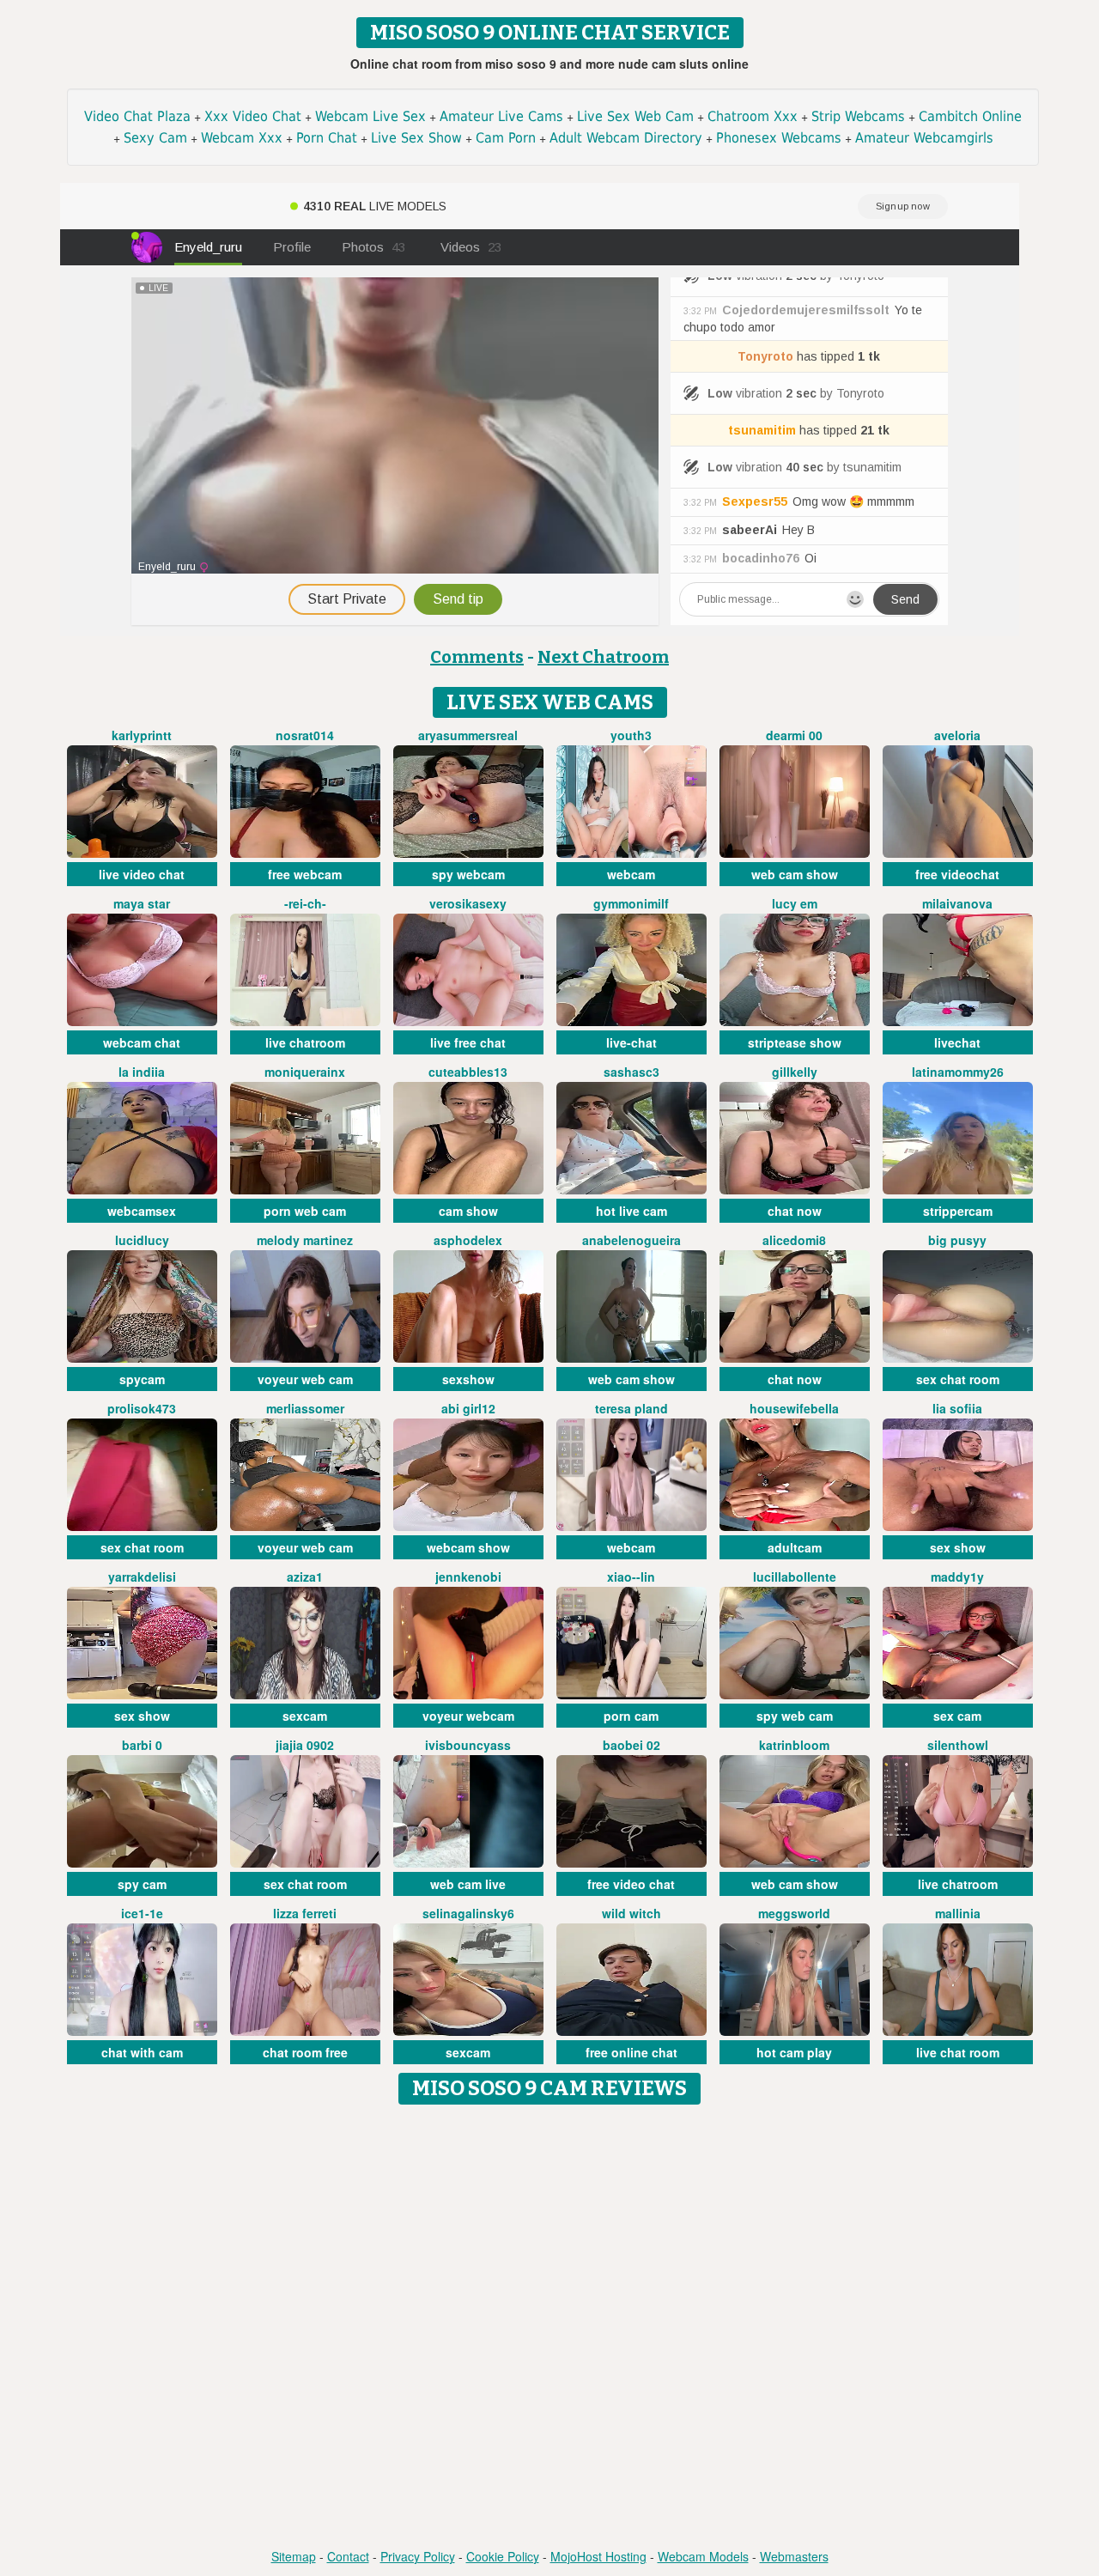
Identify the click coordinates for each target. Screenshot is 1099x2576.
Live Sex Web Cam (635, 116)
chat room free (305, 2052)
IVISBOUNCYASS (468, 1745)
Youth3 (631, 735)
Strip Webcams (858, 116)
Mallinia (958, 1913)
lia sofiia (957, 1408)
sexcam (305, 1716)
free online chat (631, 2052)
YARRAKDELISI (142, 1577)
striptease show (795, 1042)
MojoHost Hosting (598, 2556)
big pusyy (957, 1240)
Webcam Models (703, 2556)
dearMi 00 (794, 735)
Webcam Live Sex (370, 116)
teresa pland (631, 1408)
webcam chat (142, 1042)
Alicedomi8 (794, 1240)
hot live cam (631, 1211)
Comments (477, 657)
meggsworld (794, 1913)
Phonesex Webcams (779, 138)
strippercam (958, 1211)
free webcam (305, 874)
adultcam (795, 1547)
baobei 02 (631, 1745)
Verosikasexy (468, 903)
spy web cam (795, 1716)
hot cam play (794, 2052)
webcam (631, 874)
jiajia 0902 (305, 1745)
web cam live (468, 1884)
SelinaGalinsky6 (468, 1913)
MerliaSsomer (305, 1408)
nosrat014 (305, 735)
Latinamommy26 (958, 1072)
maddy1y (957, 1577)
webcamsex (142, 1211)
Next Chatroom (603, 657)
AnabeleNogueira (631, 1240)
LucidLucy (142, 1240)
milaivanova (957, 903)
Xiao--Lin (631, 1577)
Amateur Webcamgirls (924, 138)
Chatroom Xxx (753, 116)
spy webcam (468, 874)
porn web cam (305, 1211)
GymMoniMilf (631, 903)
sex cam (957, 1716)
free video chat (631, 1884)
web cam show (795, 874)
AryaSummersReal (468, 735)
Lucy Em (795, 903)
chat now (795, 1211)
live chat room (958, 2052)
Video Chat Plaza (137, 116)
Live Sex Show (416, 138)
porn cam (631, 1716)
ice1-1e (142, 1913)
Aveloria (957, 735)
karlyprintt (142, 735)
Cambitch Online (970, 116)
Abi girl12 (468, 1408)
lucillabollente (795, 1577)
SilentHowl (958, 1745)
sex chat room (958, 1379)
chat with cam (142, 2052)
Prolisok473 (142, 1408)
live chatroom (305, 1042)
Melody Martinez (305, 1240)
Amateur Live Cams (501, 116)
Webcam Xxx (242, 138)
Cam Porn (506, 138)
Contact (348, 2556)
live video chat (142, 874)
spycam (142, 1379)
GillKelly (795, 1072)
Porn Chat (327, 138)
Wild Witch (631, 1913)
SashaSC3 (631, 1072)
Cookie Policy (503, 2556)
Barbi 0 (142, 1745)
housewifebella (794, 1408)
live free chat (468, 1042)
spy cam (142, 1884)
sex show (958, 1547)
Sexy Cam (155, 138)
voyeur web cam (305, 1379)
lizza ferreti (305, 1913)
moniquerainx (305, 1072)
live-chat (631, 1042)
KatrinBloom (794, 1745)
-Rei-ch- (305, 903)
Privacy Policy (418, 2556)
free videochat (957, 874)
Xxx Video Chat (253, 116)
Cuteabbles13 (468, 1072)
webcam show (468, 1547)
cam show (468, 1211)
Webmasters (794, 2556)
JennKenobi (468, 1577)
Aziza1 (305, 1577)
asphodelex (468, 1240)
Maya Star (142, 903)
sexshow (468, 1379)
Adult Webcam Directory (626, 138)
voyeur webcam (468, 1716)
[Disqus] (550, 2328)
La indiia (142, 1072)
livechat (957, 1042)
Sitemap (294, 2556)
